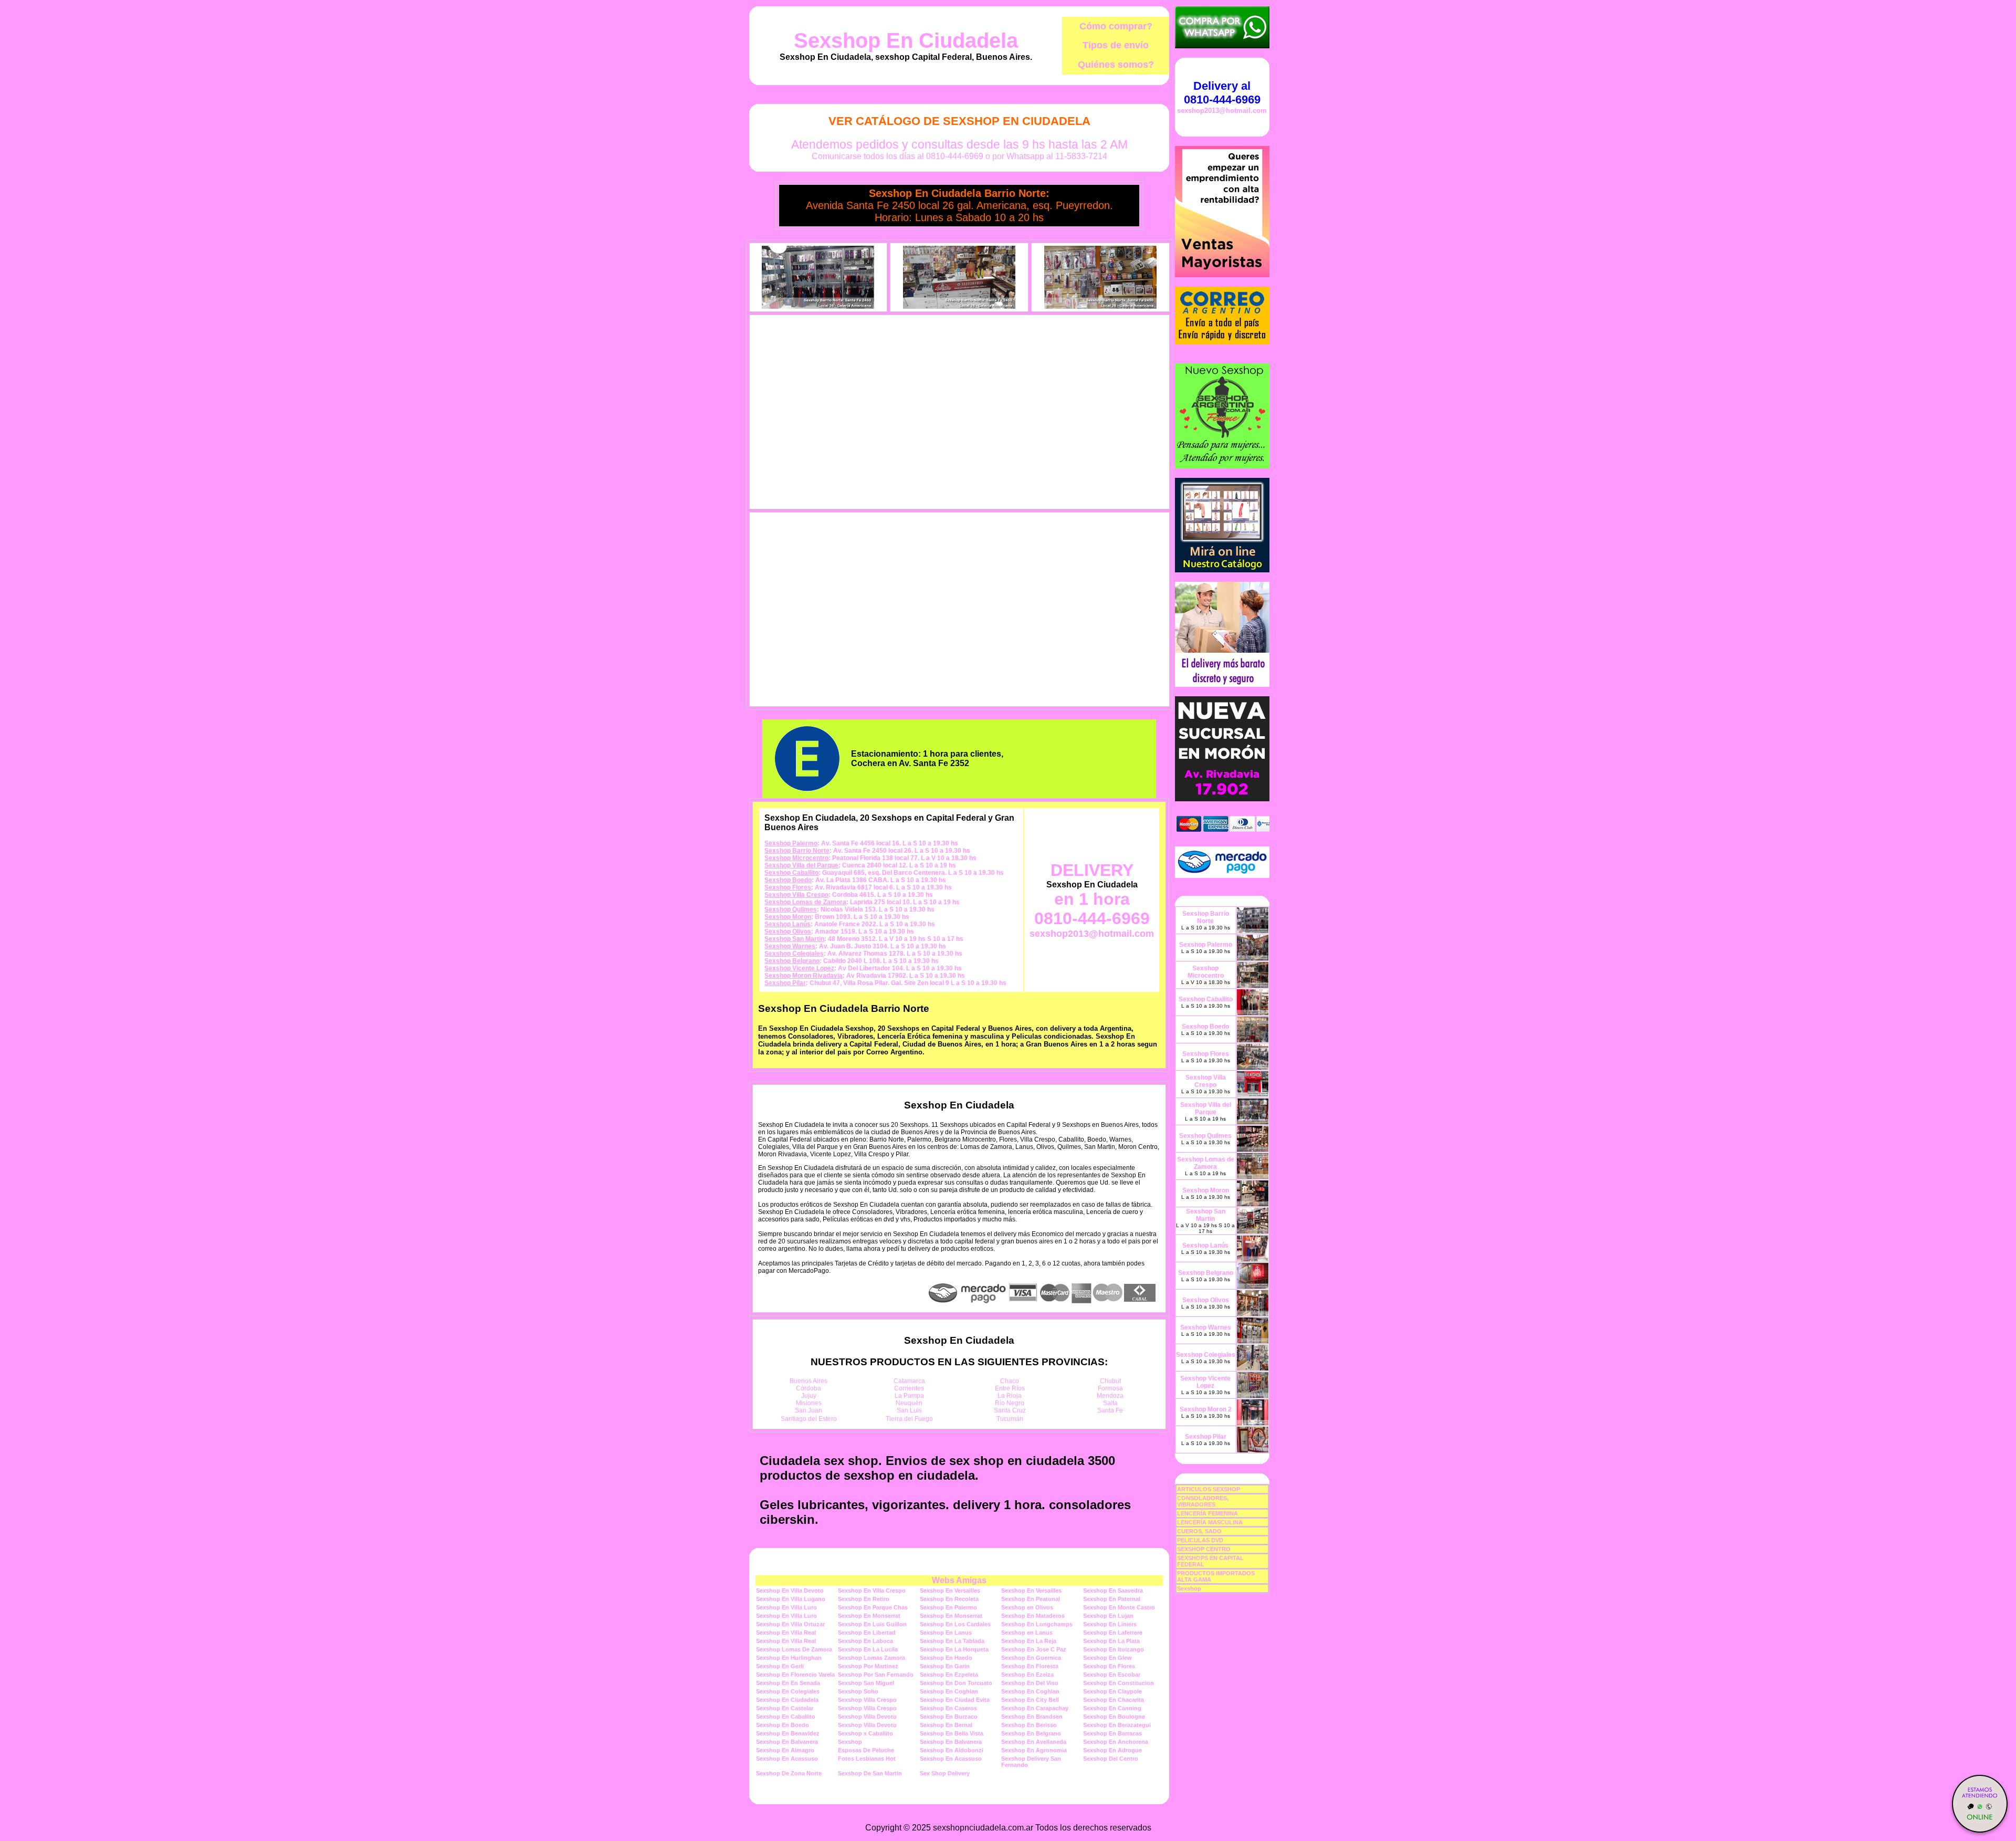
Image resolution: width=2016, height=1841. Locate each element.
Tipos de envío (1116, 45)
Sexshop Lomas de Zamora (805, 902)
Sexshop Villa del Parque (801, 865)
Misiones (809, 1403)
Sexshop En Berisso (1029, 1725)
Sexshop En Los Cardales (955, 1624)
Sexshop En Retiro (864, 1599)
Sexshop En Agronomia (1034, 1750)
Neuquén (909, 1403)
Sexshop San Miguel (866, 1683)
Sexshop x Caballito (865, 1733)
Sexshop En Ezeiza (1027, 1675)
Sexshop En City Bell (1030, 1700)
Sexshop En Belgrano (1031, 1733)
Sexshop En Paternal (1112, 1599)
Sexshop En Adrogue (1112, 1750)
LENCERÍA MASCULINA (1210, 1522)
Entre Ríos (1010, 1388)
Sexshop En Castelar (785, 1708)
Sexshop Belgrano (792, 961)
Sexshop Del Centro (1111, 1759)
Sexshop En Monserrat (869, 1616)
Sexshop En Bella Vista (952, 1733)
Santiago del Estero (809, 1419)
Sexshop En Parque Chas (873, 1607)
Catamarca (909, 1381)
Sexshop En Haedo (946, 1658)
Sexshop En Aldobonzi (952, 1750)
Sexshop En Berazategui (1117, 1725)
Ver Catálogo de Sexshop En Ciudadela (959, 121)
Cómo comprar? (1116, 26)
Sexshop (850, 1742)
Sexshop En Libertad (867, 1633)
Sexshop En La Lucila (868, 1649)
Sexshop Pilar (785, 983)
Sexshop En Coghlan (949, 1691)
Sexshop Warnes (790, 946)
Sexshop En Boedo (783, 1725)
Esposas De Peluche (866, 1750)
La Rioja (1010, 1396)
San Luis (909, 1410)
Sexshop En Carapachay (1035, 1708)
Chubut (1110, 1381)
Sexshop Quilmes (791, 909)
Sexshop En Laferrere (1113, 1633)
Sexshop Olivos (788, 932)
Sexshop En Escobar (1112, 1675)
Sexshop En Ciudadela (906, 40)
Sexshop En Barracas (1112, 1733)
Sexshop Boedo (788, 880)
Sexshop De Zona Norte (789, 1773)
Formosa (1110, 1388)
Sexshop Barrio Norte (797, 851)
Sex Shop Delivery (945, 1773)
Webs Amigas (959, 1580)
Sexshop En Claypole (1112, 1691)
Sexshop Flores (788, 887)
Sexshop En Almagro (785, 1750)
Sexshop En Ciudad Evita (955, 1700)
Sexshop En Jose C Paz (1034, 1649)
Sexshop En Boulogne (1114, 1717)
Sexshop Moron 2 (1206, 1409)
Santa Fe (1110, 1410)
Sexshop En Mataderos (1033, 1616)
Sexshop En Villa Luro (786, 1607)
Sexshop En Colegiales (788, 1691)
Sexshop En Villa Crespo (872, 1591)
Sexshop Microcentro (796, 858)
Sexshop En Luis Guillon (872, 1624)
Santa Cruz (1010, 1410)
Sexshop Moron (788, 917)
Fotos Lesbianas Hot (867, 1759)
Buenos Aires (808, 1381)
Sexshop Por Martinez (868, 1666)
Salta (1110, 1403)
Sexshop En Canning (1112, 1708)
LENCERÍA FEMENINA (1207, 1513)
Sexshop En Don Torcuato (956, 1683)
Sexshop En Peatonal (1031, 1599)
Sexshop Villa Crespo (796, 895)
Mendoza (1110, 1396)
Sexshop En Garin (945, 1666)
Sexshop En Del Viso (1030, 1683)
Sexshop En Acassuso (787, 1759)
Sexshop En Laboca (865, 1641)
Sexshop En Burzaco (949, 1717)
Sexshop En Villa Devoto (790, 1591)
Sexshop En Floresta (1030, 1666)
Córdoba (808, 1388)
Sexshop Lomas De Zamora (794, 1649)
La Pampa (909, 1396)
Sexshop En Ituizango (1114, 1649)
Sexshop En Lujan (1108, 1616)
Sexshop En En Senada (788, 1683)
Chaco (1010, 1381)
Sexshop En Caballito (786, 1717)
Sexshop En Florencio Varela (795, 1675)
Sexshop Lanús (787, 924)
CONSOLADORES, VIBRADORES (1203, 1501)
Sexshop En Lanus (946, 1633)
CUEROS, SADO (1199, 1531)
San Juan (808, 1410)
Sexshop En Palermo (948, 1607)
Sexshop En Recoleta (949, 1599)
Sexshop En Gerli (780, 1666)
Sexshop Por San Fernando (876, 1675)
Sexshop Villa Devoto (867, 1717)
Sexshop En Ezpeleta (949, 1675)
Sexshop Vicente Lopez (799, 968)
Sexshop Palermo (791, 843)
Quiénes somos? (1116, 65)
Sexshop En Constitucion (1119, 1683)
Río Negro (1010, 1403)
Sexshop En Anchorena (1116, 1742)
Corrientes (909, 1388)
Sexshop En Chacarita (1114, 1700)
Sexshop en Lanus (1027, 1633)
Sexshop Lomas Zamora (871, 1658)
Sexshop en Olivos (1027, 1607)
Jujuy (809, 1396)
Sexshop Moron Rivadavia (804, 976)
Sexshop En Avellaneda (1034, 1742)
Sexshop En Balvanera (787, 1742)
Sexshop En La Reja (1029, 1641)
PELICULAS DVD (1200, 1540)
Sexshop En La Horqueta (954, 1649)
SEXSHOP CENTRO (1204, 1549)
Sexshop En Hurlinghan (789, 1658)
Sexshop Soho (858, 1691)
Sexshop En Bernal (946, 1725)
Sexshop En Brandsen (1032, 1717)
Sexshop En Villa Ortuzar (790, 1624)
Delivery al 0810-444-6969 (1222, 93)
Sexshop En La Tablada (952, 1641)
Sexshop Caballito (791, 873)
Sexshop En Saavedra (1113, 1591)
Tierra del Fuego (909, 1419)
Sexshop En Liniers (1110, 1624)
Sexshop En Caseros (948, 1708)
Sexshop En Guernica (1031, 1658)
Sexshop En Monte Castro (1119, 1607)
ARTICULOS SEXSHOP (1209, 1489)
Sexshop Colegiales (794, 954)
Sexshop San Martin (794, 939)
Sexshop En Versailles (950, 1591)
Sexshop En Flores (1109, 1666)
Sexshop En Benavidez (788, 1733)
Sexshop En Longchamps (1037, 1624)
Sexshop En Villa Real (786, 1633)
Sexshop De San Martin (870, 1773)
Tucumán (1010, 1419)
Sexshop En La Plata (1111, 1641)
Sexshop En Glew (1107, 1658)
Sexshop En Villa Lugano (791, 1599)
